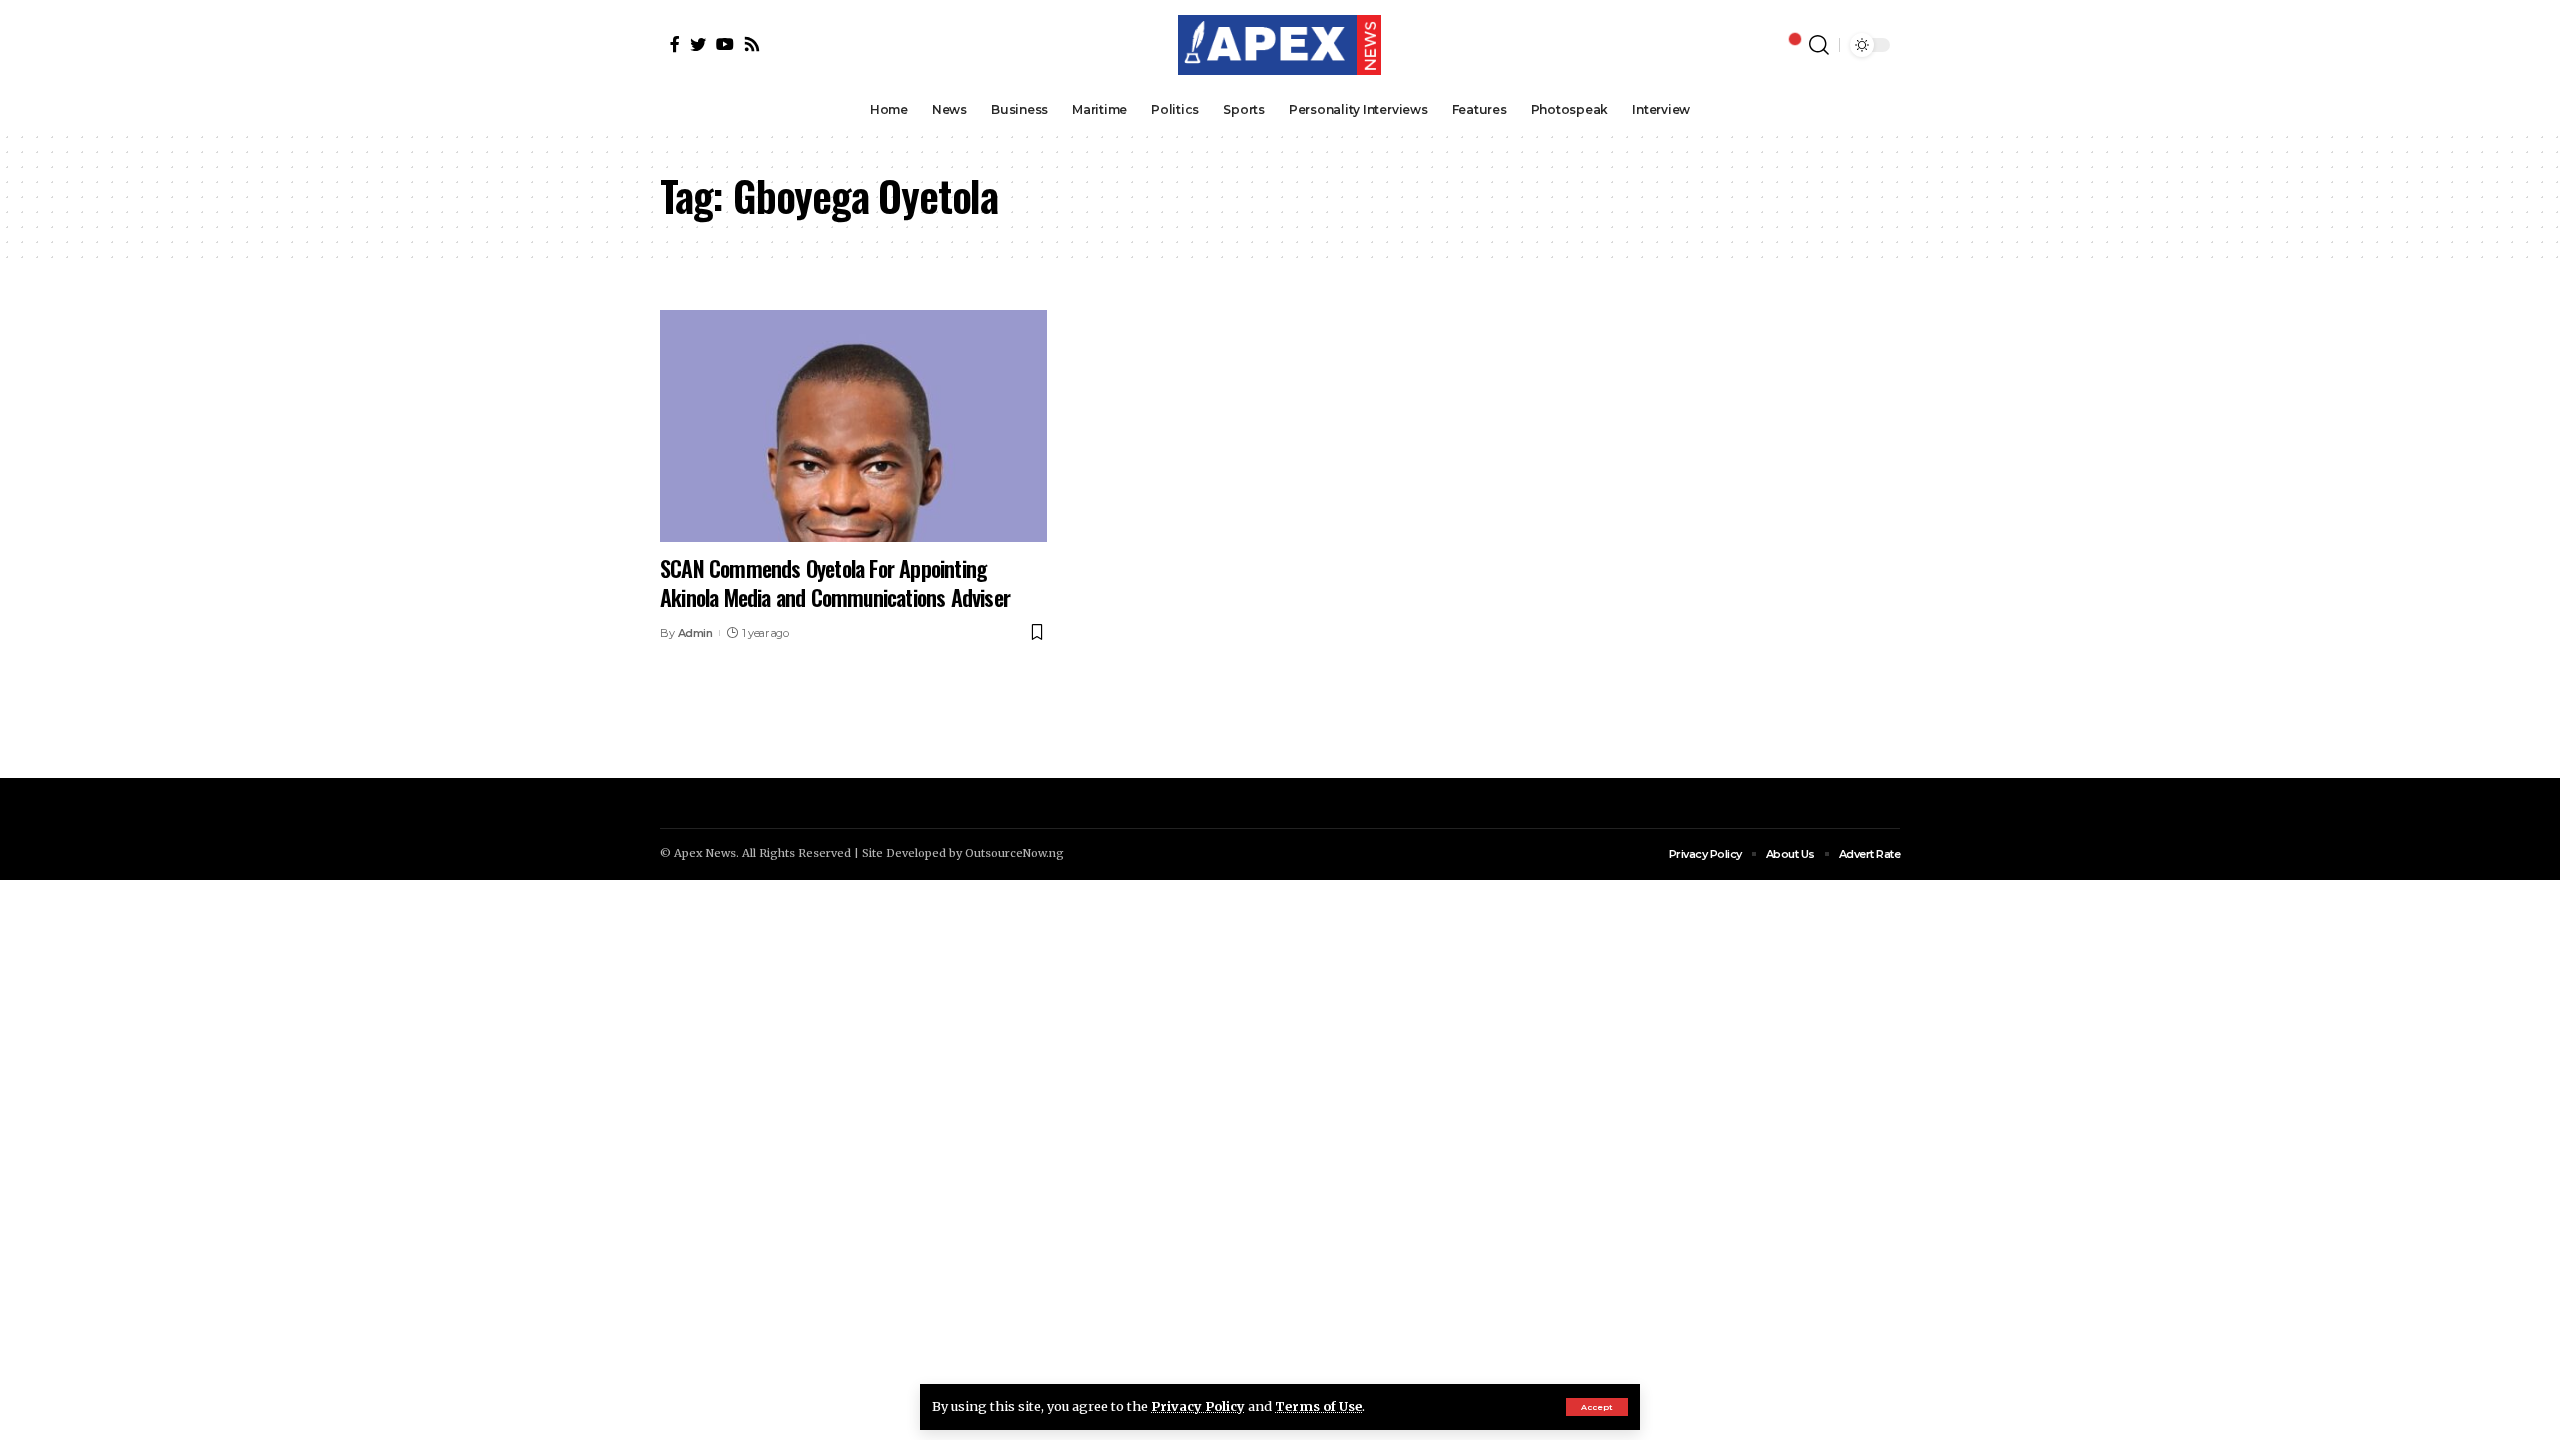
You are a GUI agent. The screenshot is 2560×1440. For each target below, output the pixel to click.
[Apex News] (1279, 45)
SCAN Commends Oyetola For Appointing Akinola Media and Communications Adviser (835, 582)
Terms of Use (1318, 1406)
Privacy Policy (1198, 1406)
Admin (695, 633)
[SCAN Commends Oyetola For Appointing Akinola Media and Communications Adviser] (853, 426)
